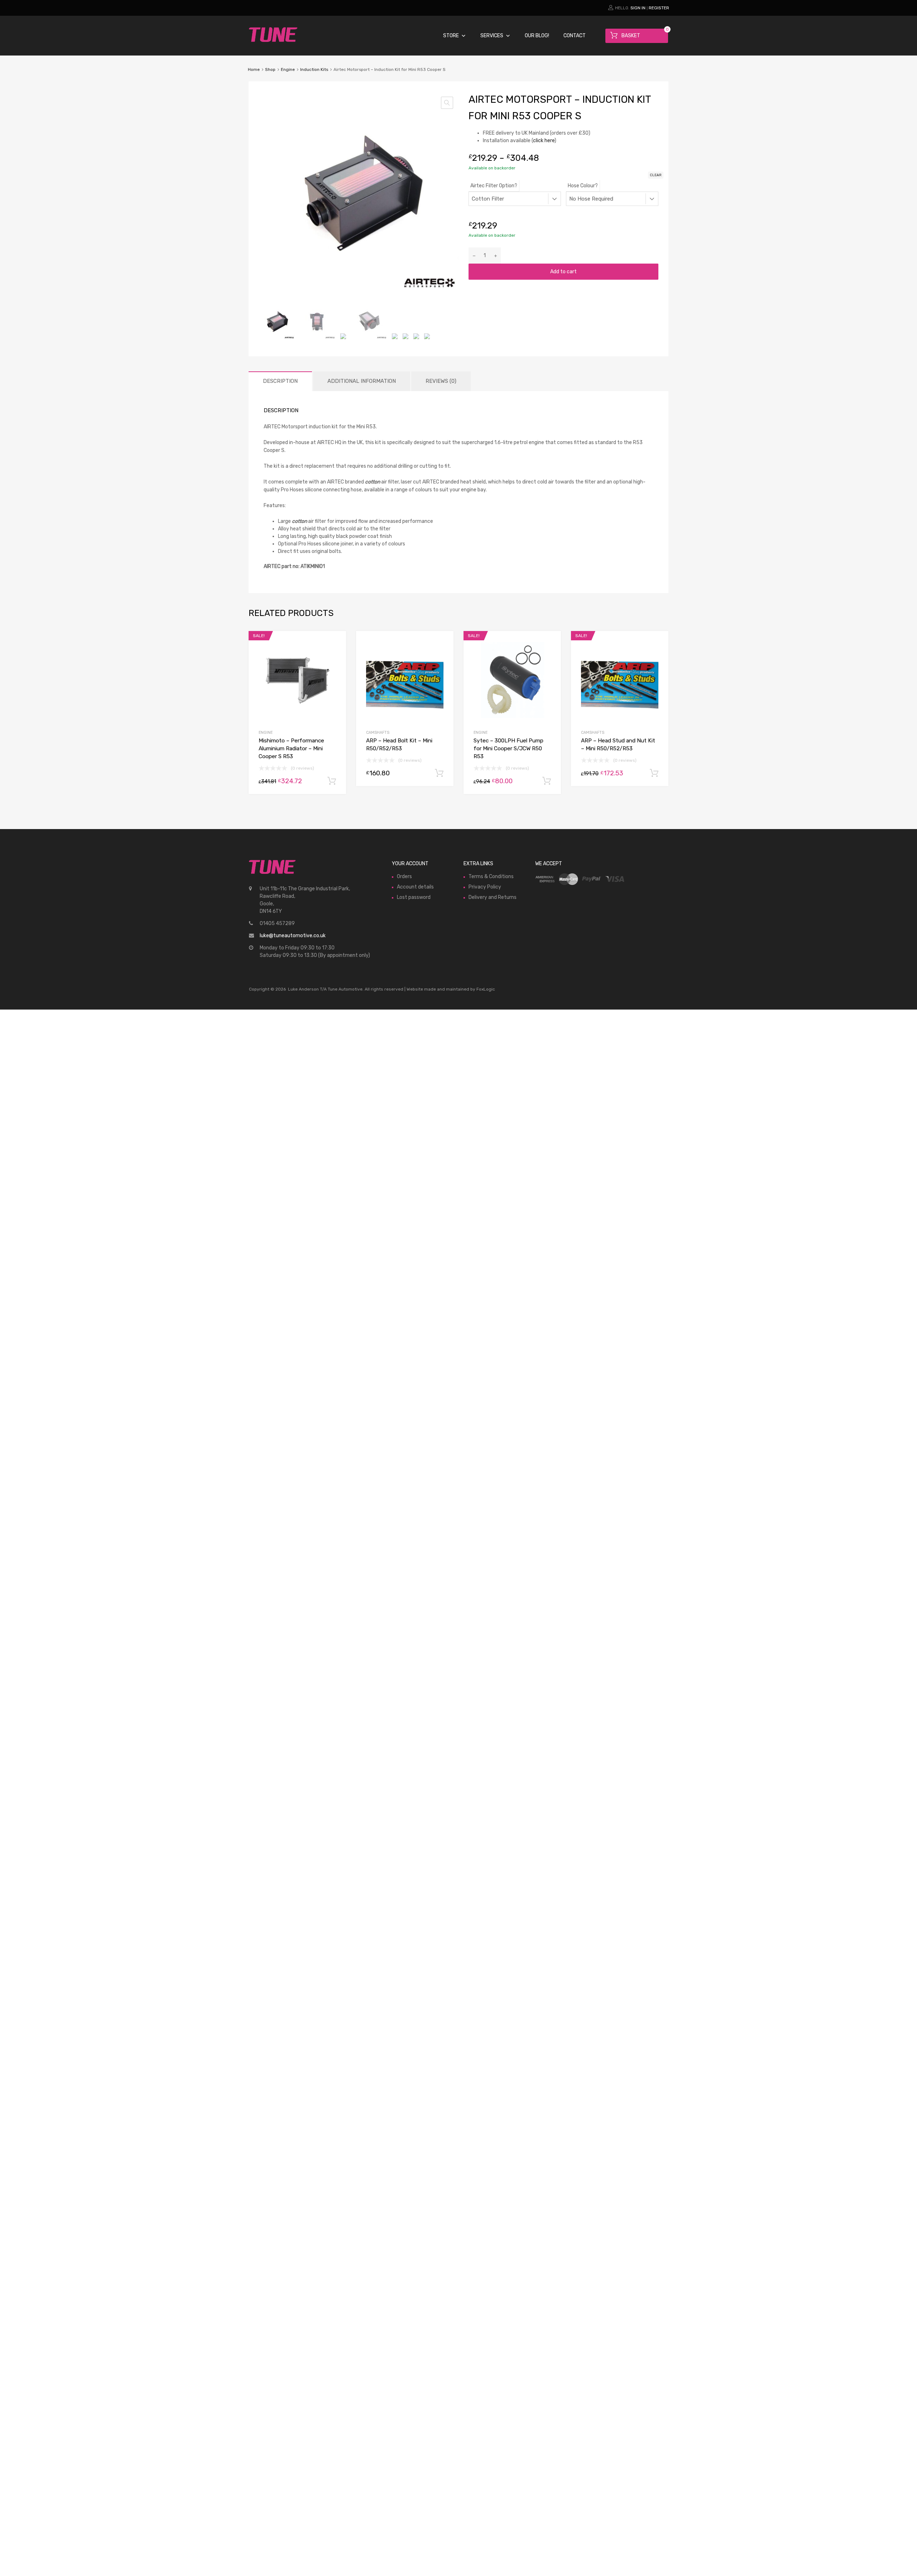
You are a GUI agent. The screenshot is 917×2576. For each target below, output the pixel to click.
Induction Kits (314, 69)
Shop (270, 69)
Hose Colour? (583, 186)
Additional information (362, 381)
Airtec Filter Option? (494, 186)
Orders (404, 877)
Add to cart (563, 272)
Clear (656, 175)
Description (280, 381)
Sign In (638, 8)
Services (492, 36)
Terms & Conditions (491, 877)
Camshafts (378, 733)
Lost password (414, 897)
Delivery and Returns (493, 897)
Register (659, 8)
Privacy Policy (485, 887)
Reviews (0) (441, 381)
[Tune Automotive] (273, 40)
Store (451, 36)
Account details (415, 887)
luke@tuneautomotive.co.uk (293, 936)
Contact (575, 36)
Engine (288, 69)
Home (254, 69)
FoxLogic (486, 989)
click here (544, 141)
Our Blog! (537, 36)
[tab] (280, 381)
